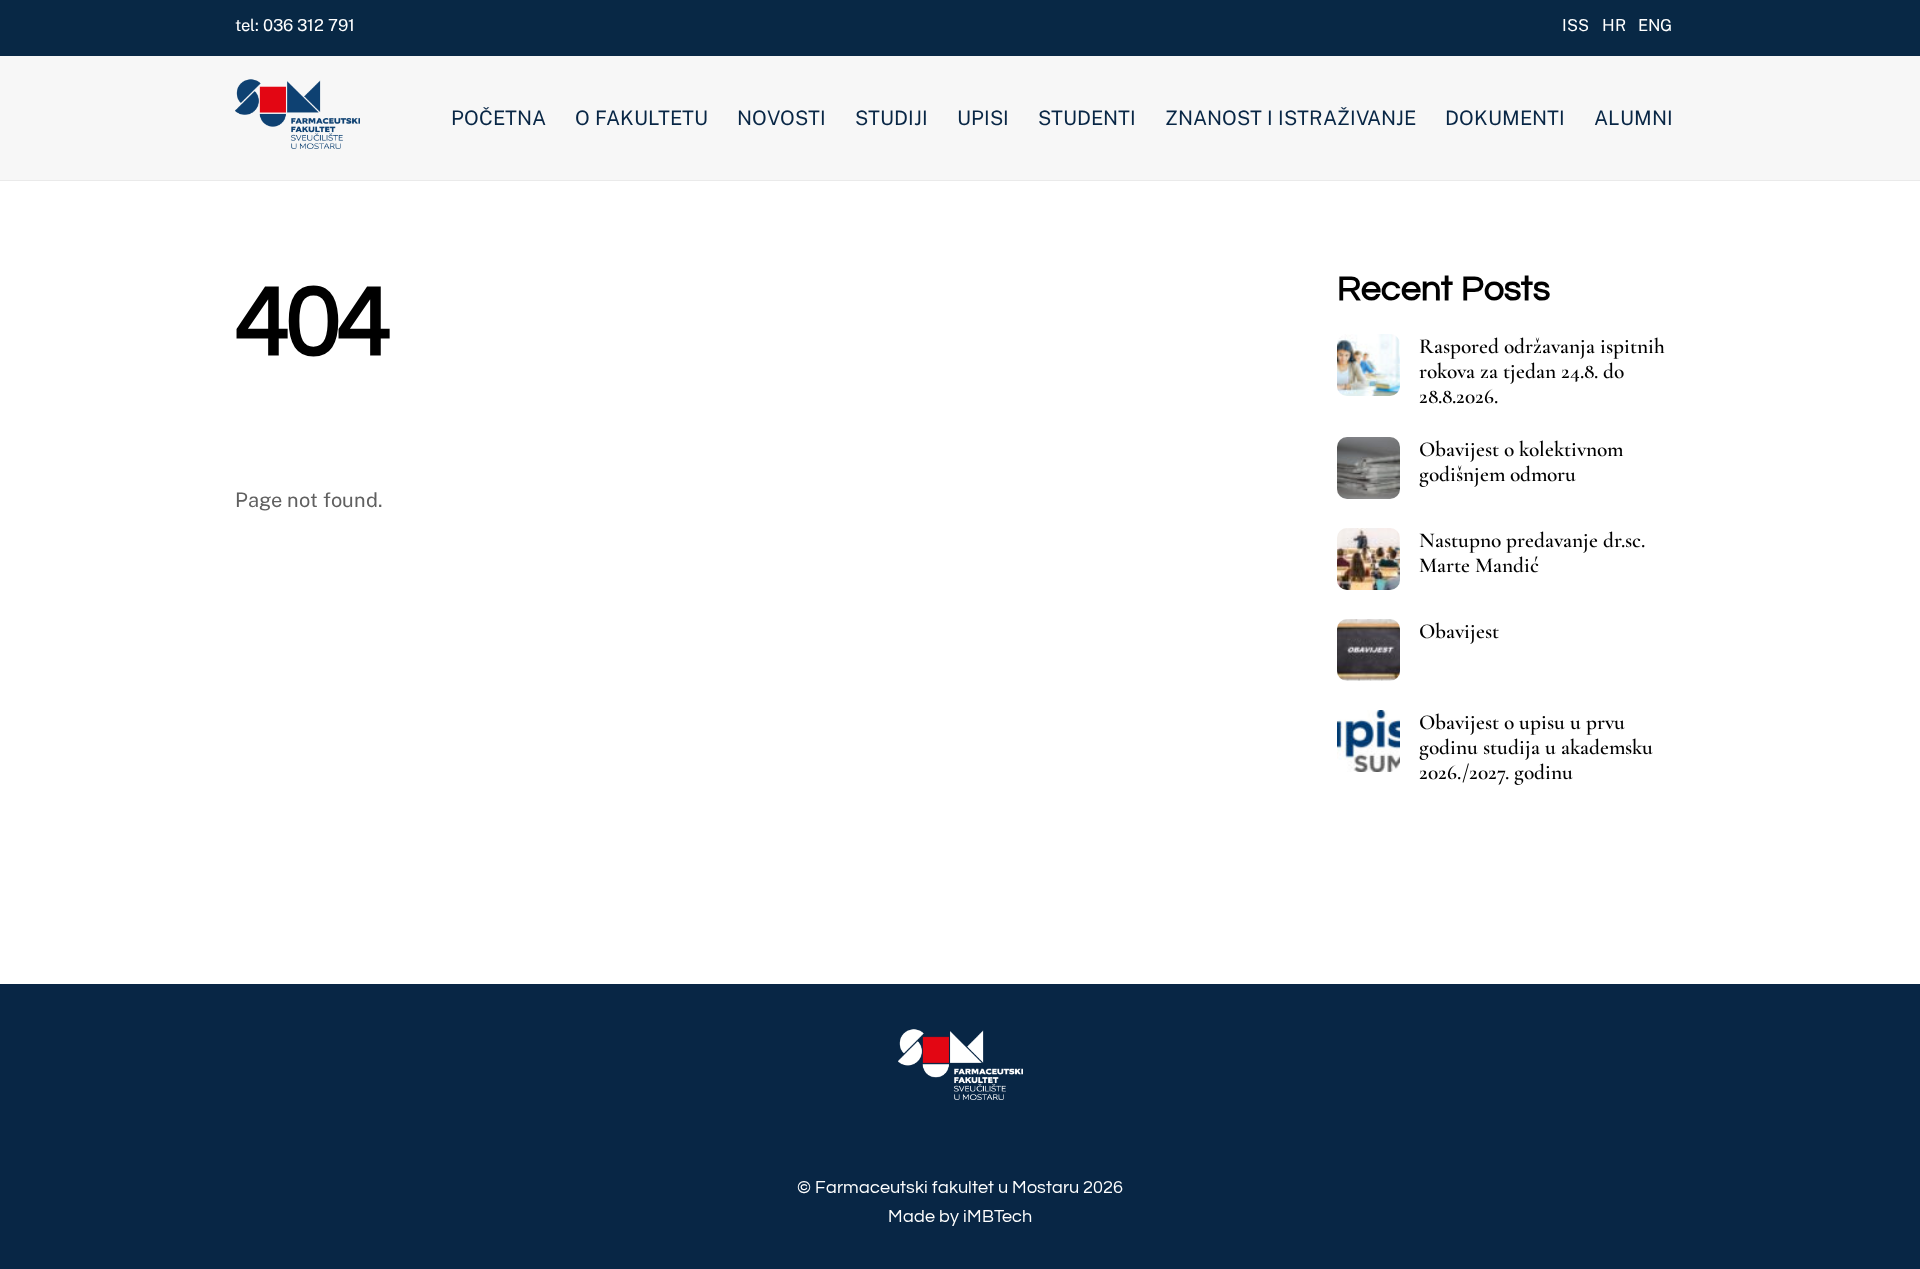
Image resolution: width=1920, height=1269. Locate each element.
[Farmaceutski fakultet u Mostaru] (297, 138)
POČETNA (498, 118)
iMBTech (997, 1216)
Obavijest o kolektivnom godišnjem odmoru (1521, 462)
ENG (1655, 25)
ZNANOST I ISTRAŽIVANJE (1290, 118)
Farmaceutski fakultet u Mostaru (947, 1187)
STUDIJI (891, 118)
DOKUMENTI (1505, 118)
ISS (1575, 25)
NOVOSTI (781, 118)
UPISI (983, 118)
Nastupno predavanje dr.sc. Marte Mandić (1532, 553)
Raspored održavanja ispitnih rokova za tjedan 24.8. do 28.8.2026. (1542, 371)
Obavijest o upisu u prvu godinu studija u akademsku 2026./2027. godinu (1536, 747)
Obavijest (1459, 631)
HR (1614, 25)
